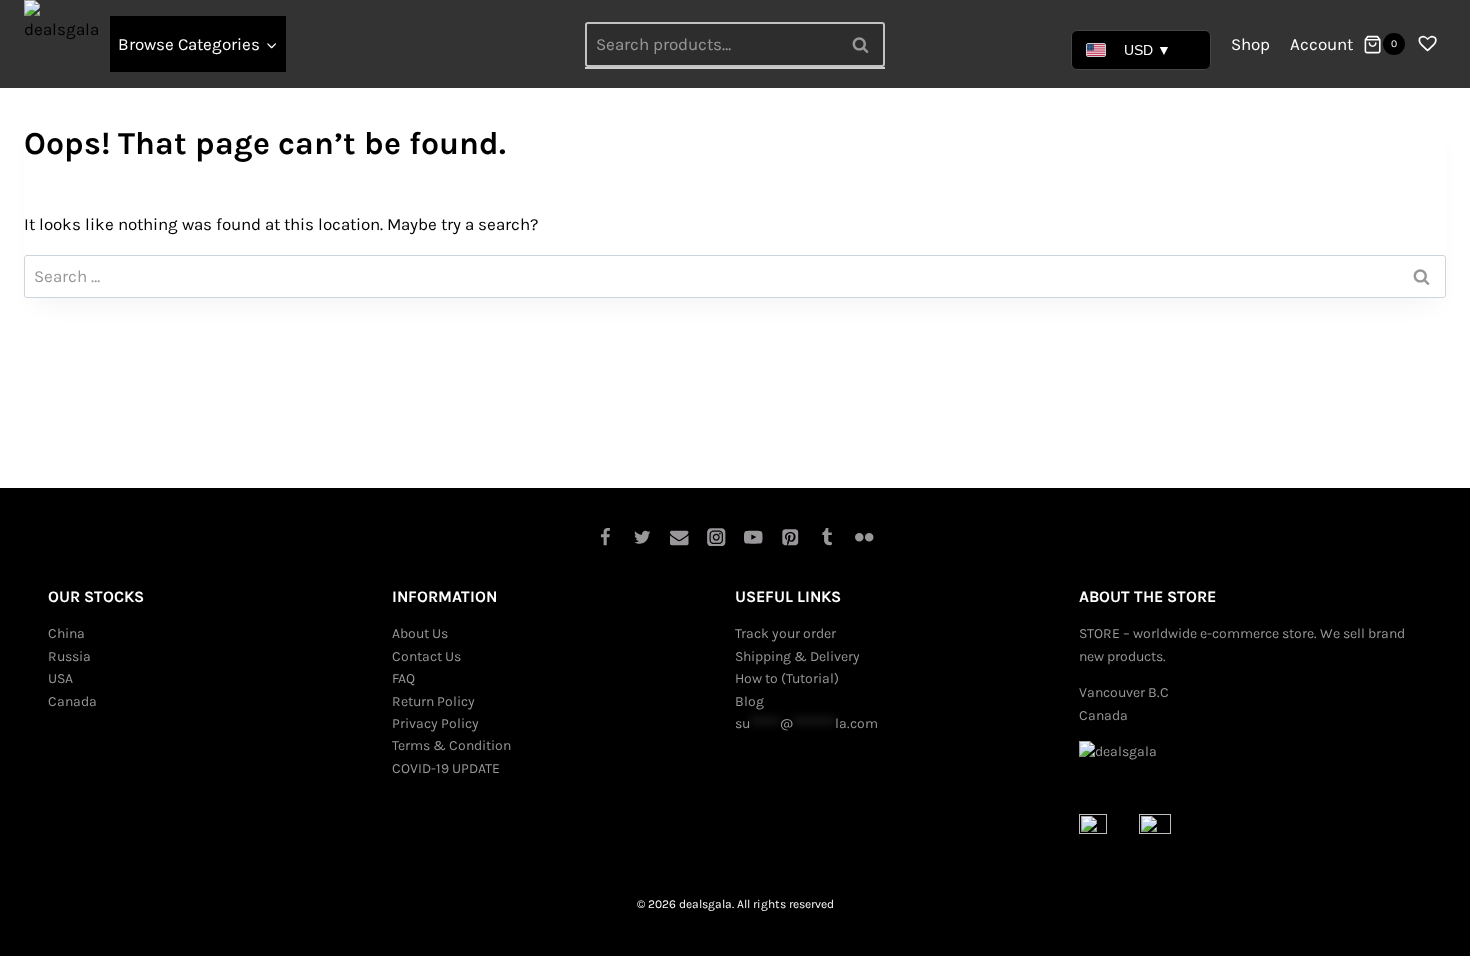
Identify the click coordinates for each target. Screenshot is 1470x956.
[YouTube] (753, 536)
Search (866, 44)
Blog (749, 701)
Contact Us (426, 656)
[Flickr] (864, 536)
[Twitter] (642, 536)
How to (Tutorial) (787, 678)
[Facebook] (605, 536)
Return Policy (433, 701)
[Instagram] (716, 536)
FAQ (403, 678)
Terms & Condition (451, 745)
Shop (1250, 44)
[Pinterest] (790, 536)
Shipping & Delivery (797, 656)
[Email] (679, 536)
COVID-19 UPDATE (446, 768)
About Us (420, 633)
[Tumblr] (827, 536)
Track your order (785, 633)
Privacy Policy (435, 723)
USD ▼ (1147, 50)
